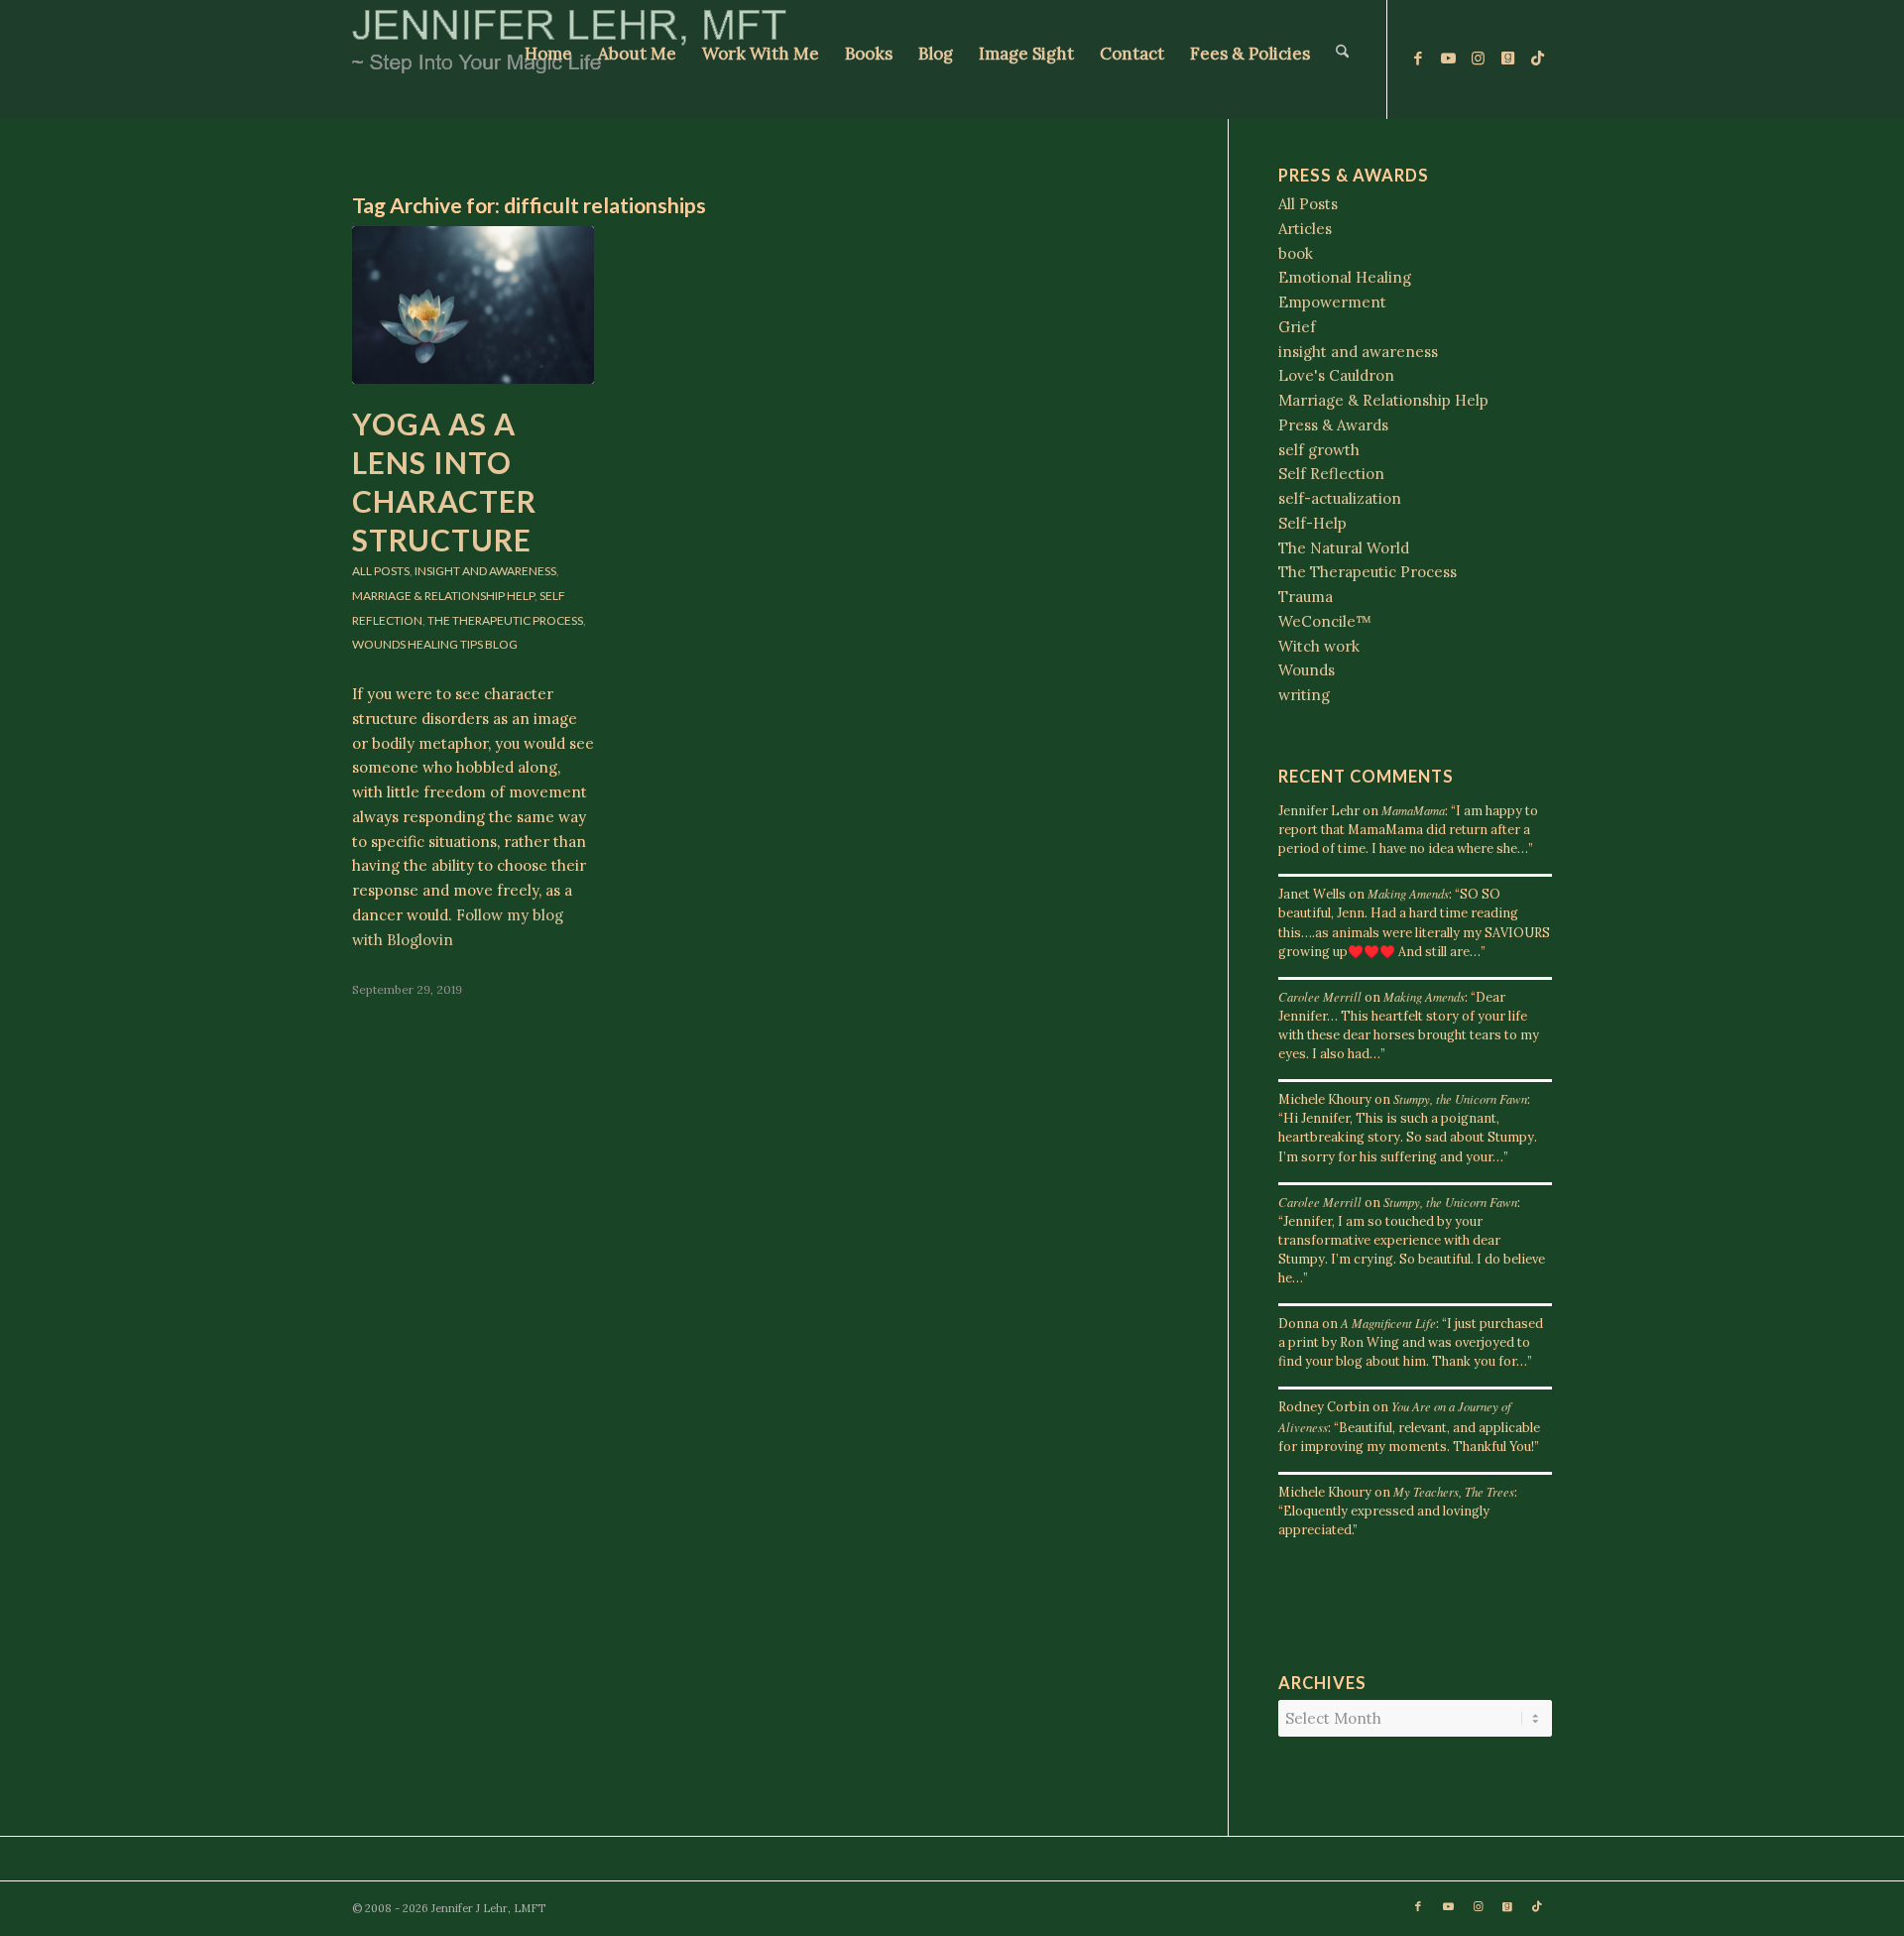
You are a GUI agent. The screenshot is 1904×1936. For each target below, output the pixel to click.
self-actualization (1340, 498)
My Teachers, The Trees (1454, 1491)
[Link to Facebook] (1418, 59)
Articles (1305, 229)
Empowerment (1332, 302)
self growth (1319, 450)
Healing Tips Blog (463, 644)
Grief (1297, 327)
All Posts (381, 571)
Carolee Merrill (1320, 996)
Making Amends (1408, 893)
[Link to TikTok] (1537, 59)
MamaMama (1413, 810)
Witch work (1319, 646)
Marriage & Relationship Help (443, 596)
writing (1304, 695)
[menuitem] (548, 60)
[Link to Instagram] (1478, 59)
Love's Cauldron (1336, 375)
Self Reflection (1331, 474)
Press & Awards (1333, 425)
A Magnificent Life (1388, 1323)
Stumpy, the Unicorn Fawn (1460, 1098)
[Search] (1342, 60)
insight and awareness (485, 571)
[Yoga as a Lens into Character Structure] (473, 305)
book (1296, 253)
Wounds (379, 644)
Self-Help (1312, 523)
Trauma (1306, 597)
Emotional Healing (1345, 277)
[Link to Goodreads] (1507, 59)
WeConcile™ (1325, 621)
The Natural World (1344, 548)
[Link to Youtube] (1448, 59)
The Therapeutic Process (505, 620)
